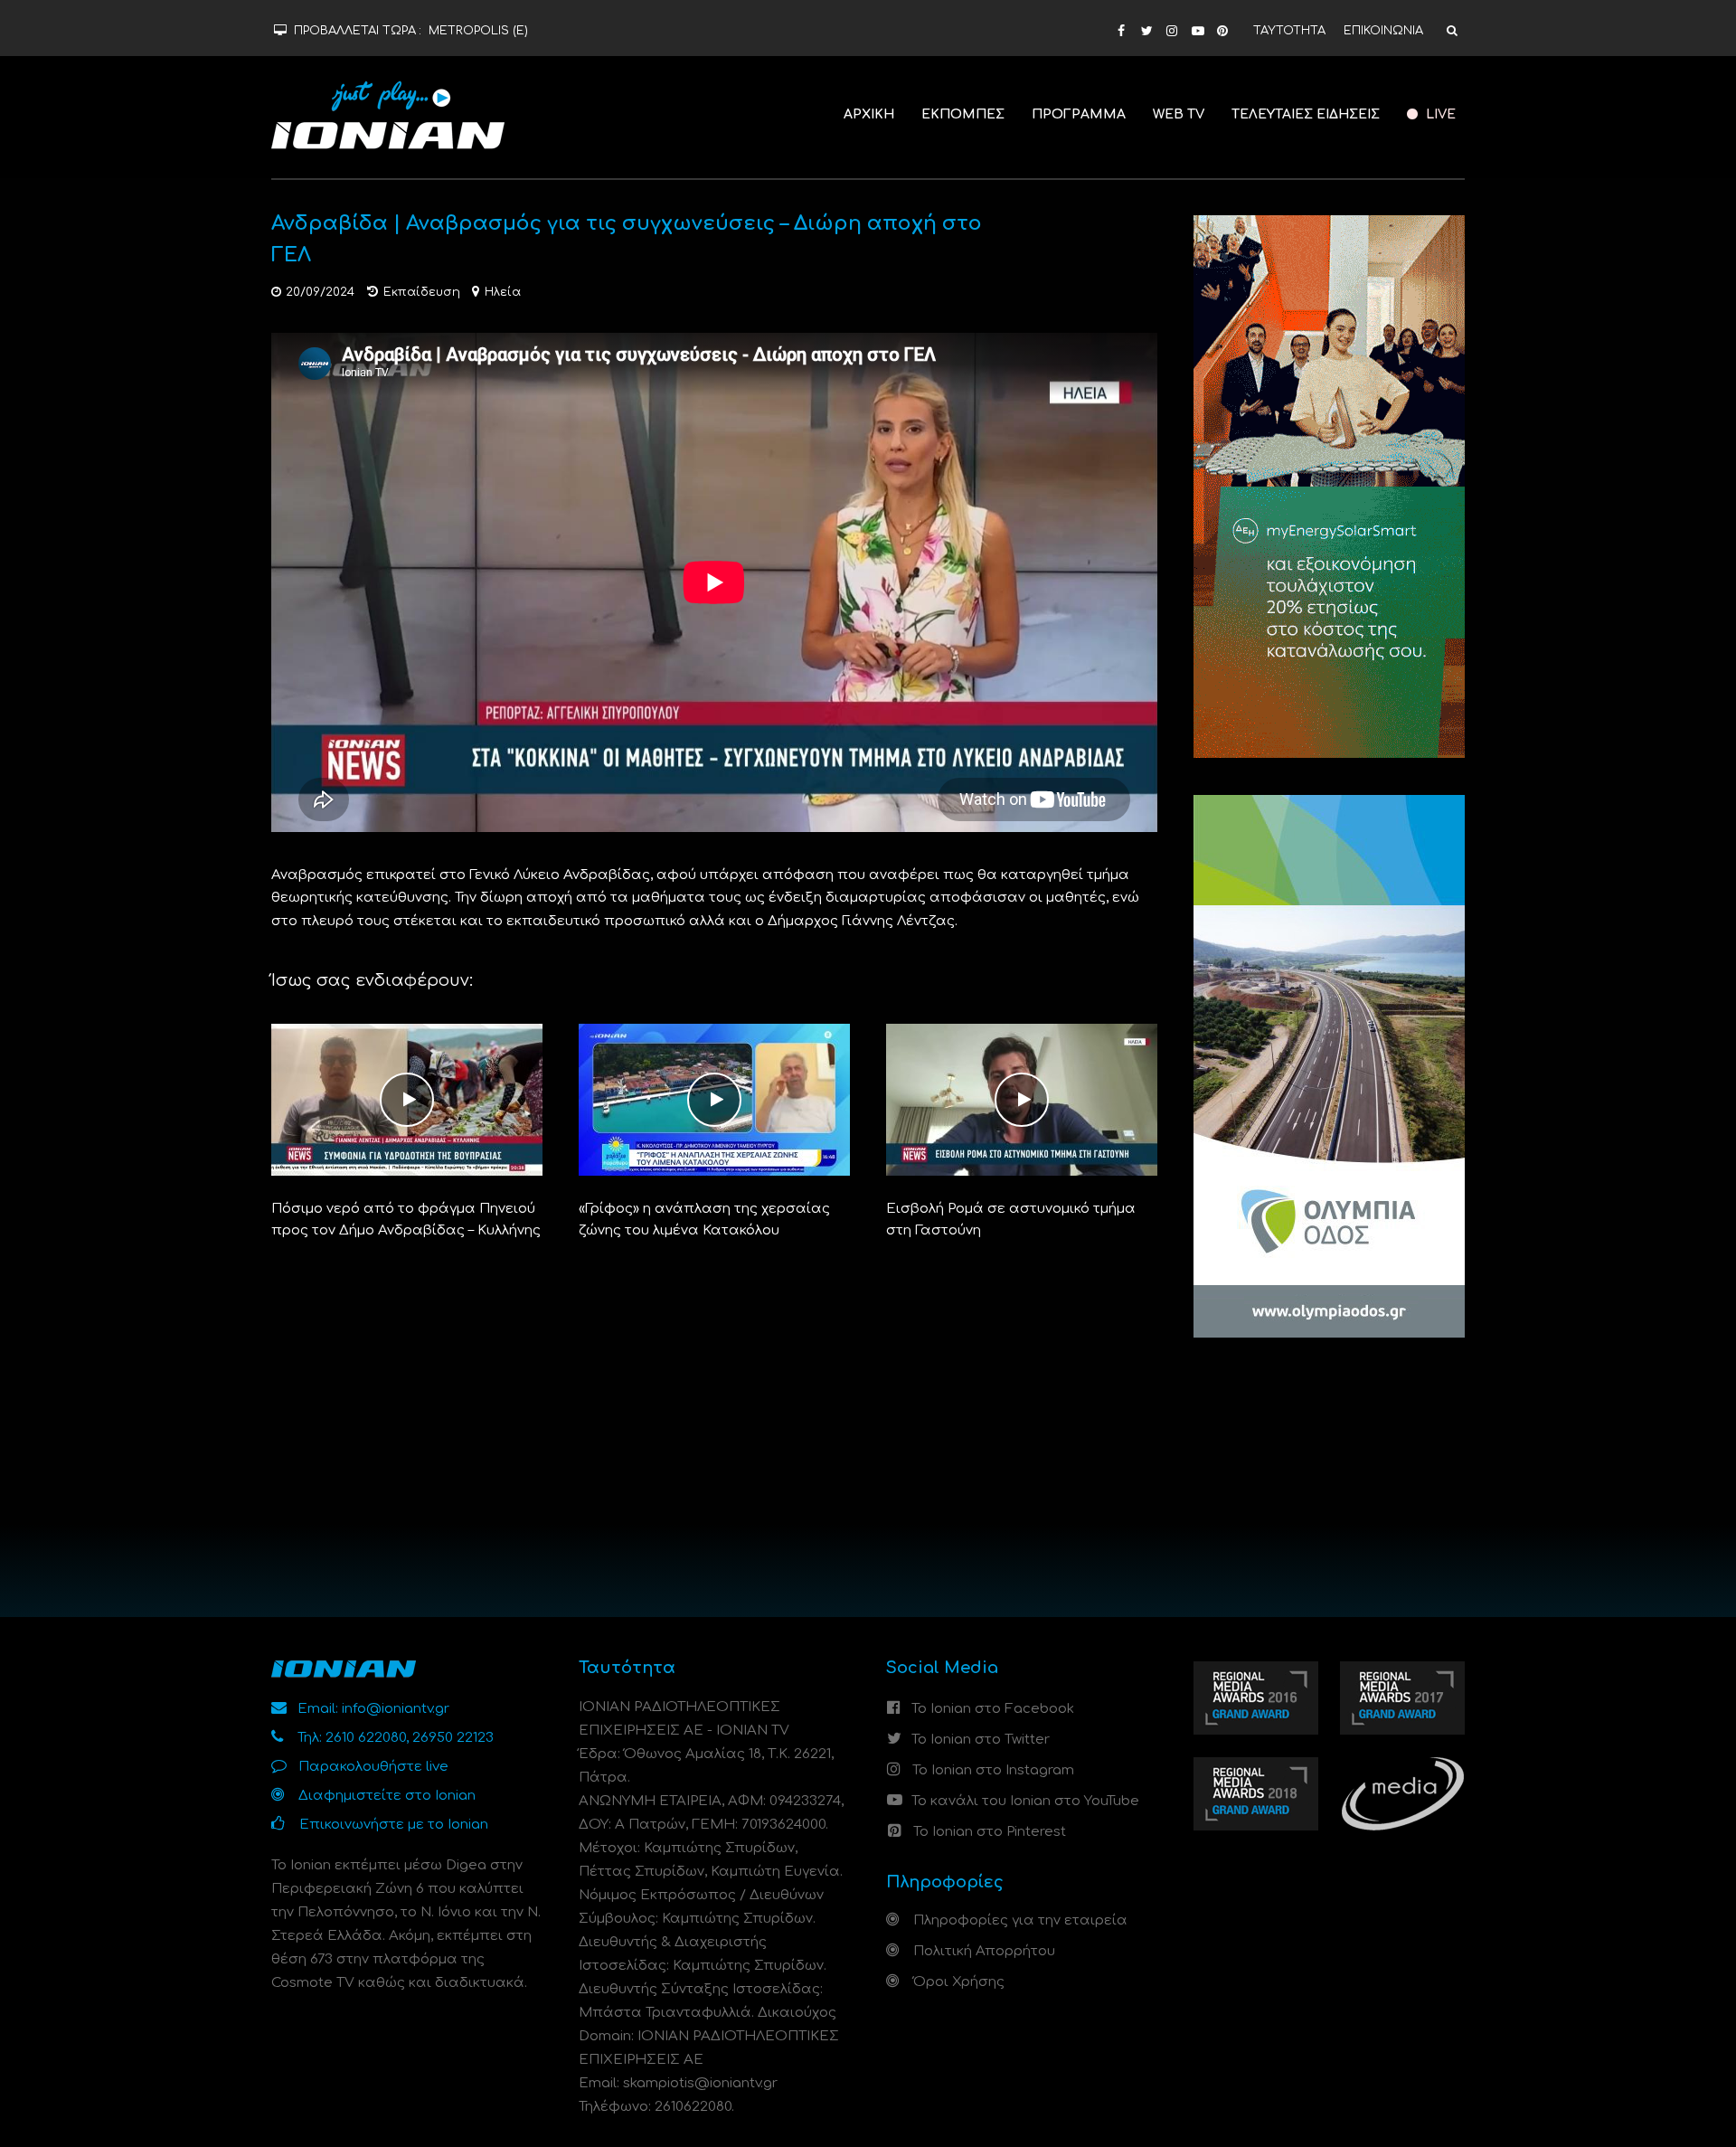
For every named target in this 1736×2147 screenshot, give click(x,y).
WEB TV (1179, 114)
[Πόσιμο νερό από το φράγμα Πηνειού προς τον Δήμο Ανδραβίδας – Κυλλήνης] (407, 1099)
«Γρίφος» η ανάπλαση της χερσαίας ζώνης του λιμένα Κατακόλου (704, 1220)
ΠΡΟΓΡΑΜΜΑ (1079, 114)
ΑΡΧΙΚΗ (869, 114)
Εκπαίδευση (422, 292)
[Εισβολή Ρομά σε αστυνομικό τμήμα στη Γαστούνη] (1022, 1099)
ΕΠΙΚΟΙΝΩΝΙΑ (1383, 31)
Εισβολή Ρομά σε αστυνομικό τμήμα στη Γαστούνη (1011, 1220)
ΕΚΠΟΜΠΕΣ (963, 114)
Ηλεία (503, 292)
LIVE (1439, 114)
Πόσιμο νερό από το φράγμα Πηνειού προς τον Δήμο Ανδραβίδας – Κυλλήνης (406, 1220)
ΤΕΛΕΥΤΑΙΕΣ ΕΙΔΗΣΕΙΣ (1306, 114)
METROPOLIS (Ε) (478, 31)
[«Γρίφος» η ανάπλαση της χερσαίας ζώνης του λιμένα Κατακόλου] (714, 1099)
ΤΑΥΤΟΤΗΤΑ (1289, 31)
